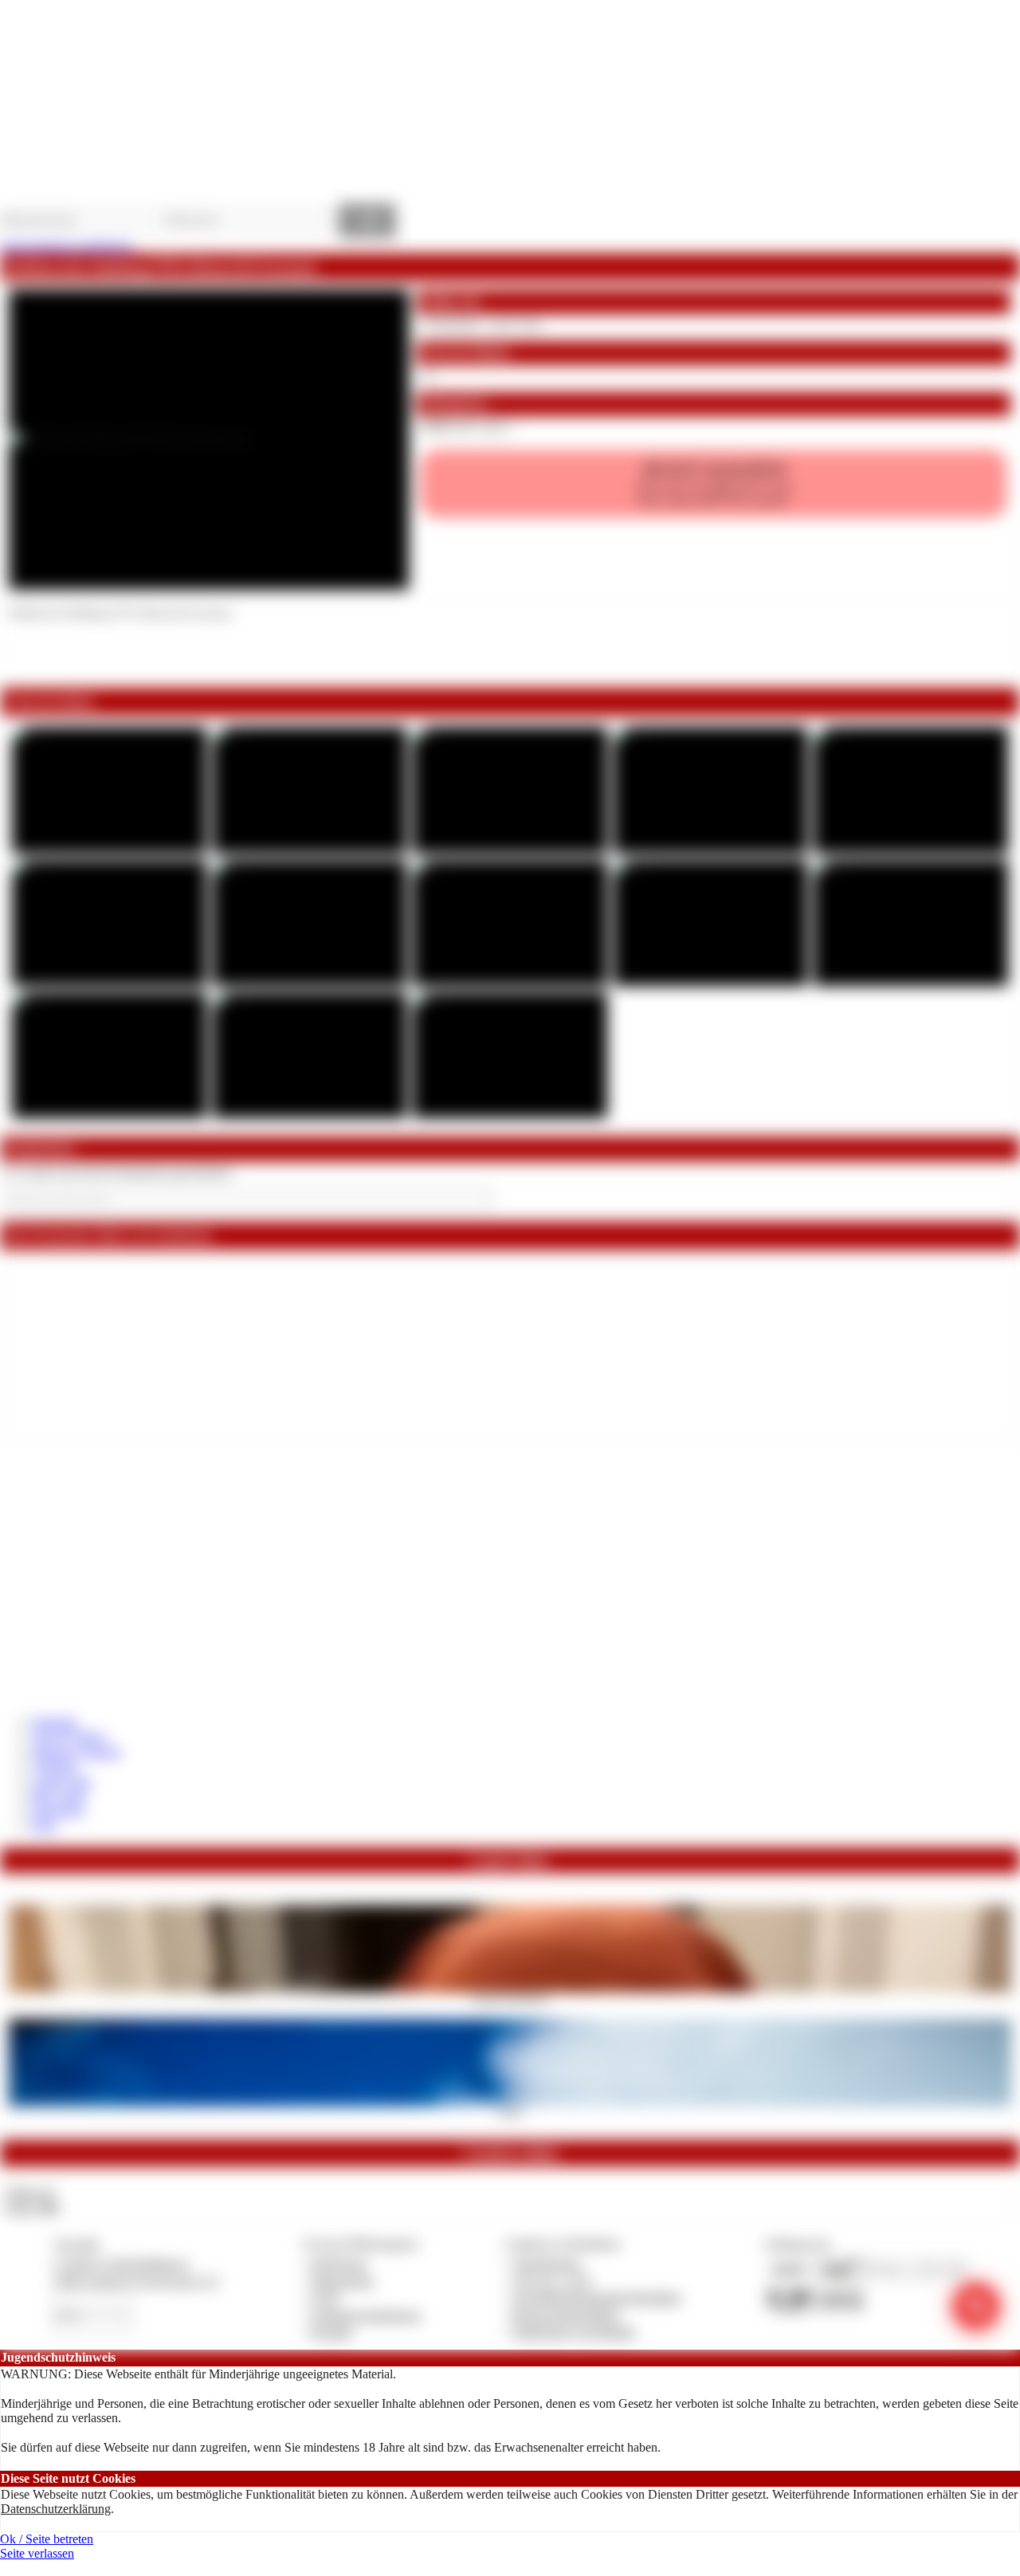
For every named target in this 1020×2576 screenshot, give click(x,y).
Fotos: (31, 2207)
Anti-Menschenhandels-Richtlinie (597, 2297)
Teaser (510, 2111)
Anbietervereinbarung (366, 2315)
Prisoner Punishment (510, 1997)
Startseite (55, 1722)
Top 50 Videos (69, 1736)
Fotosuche (58, 1810)
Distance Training (76, 1751)
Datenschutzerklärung (56, 2509)
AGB (325, 2297)
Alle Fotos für (714, 483)
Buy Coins (59, 1795)
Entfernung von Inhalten (575, 2332)
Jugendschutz (547, 2263)
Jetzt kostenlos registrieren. (67, 246)
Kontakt (332, 2332)
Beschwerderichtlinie (566, 2315)
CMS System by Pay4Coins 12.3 (136, 2281)
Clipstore (55, 1766)
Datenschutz (343, 2281)
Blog (44, 1825)
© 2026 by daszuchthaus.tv (121, 2263)
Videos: (29, 2192)
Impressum (339, 2263)
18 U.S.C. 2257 (553, 2281)
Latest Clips (62, 1781)
